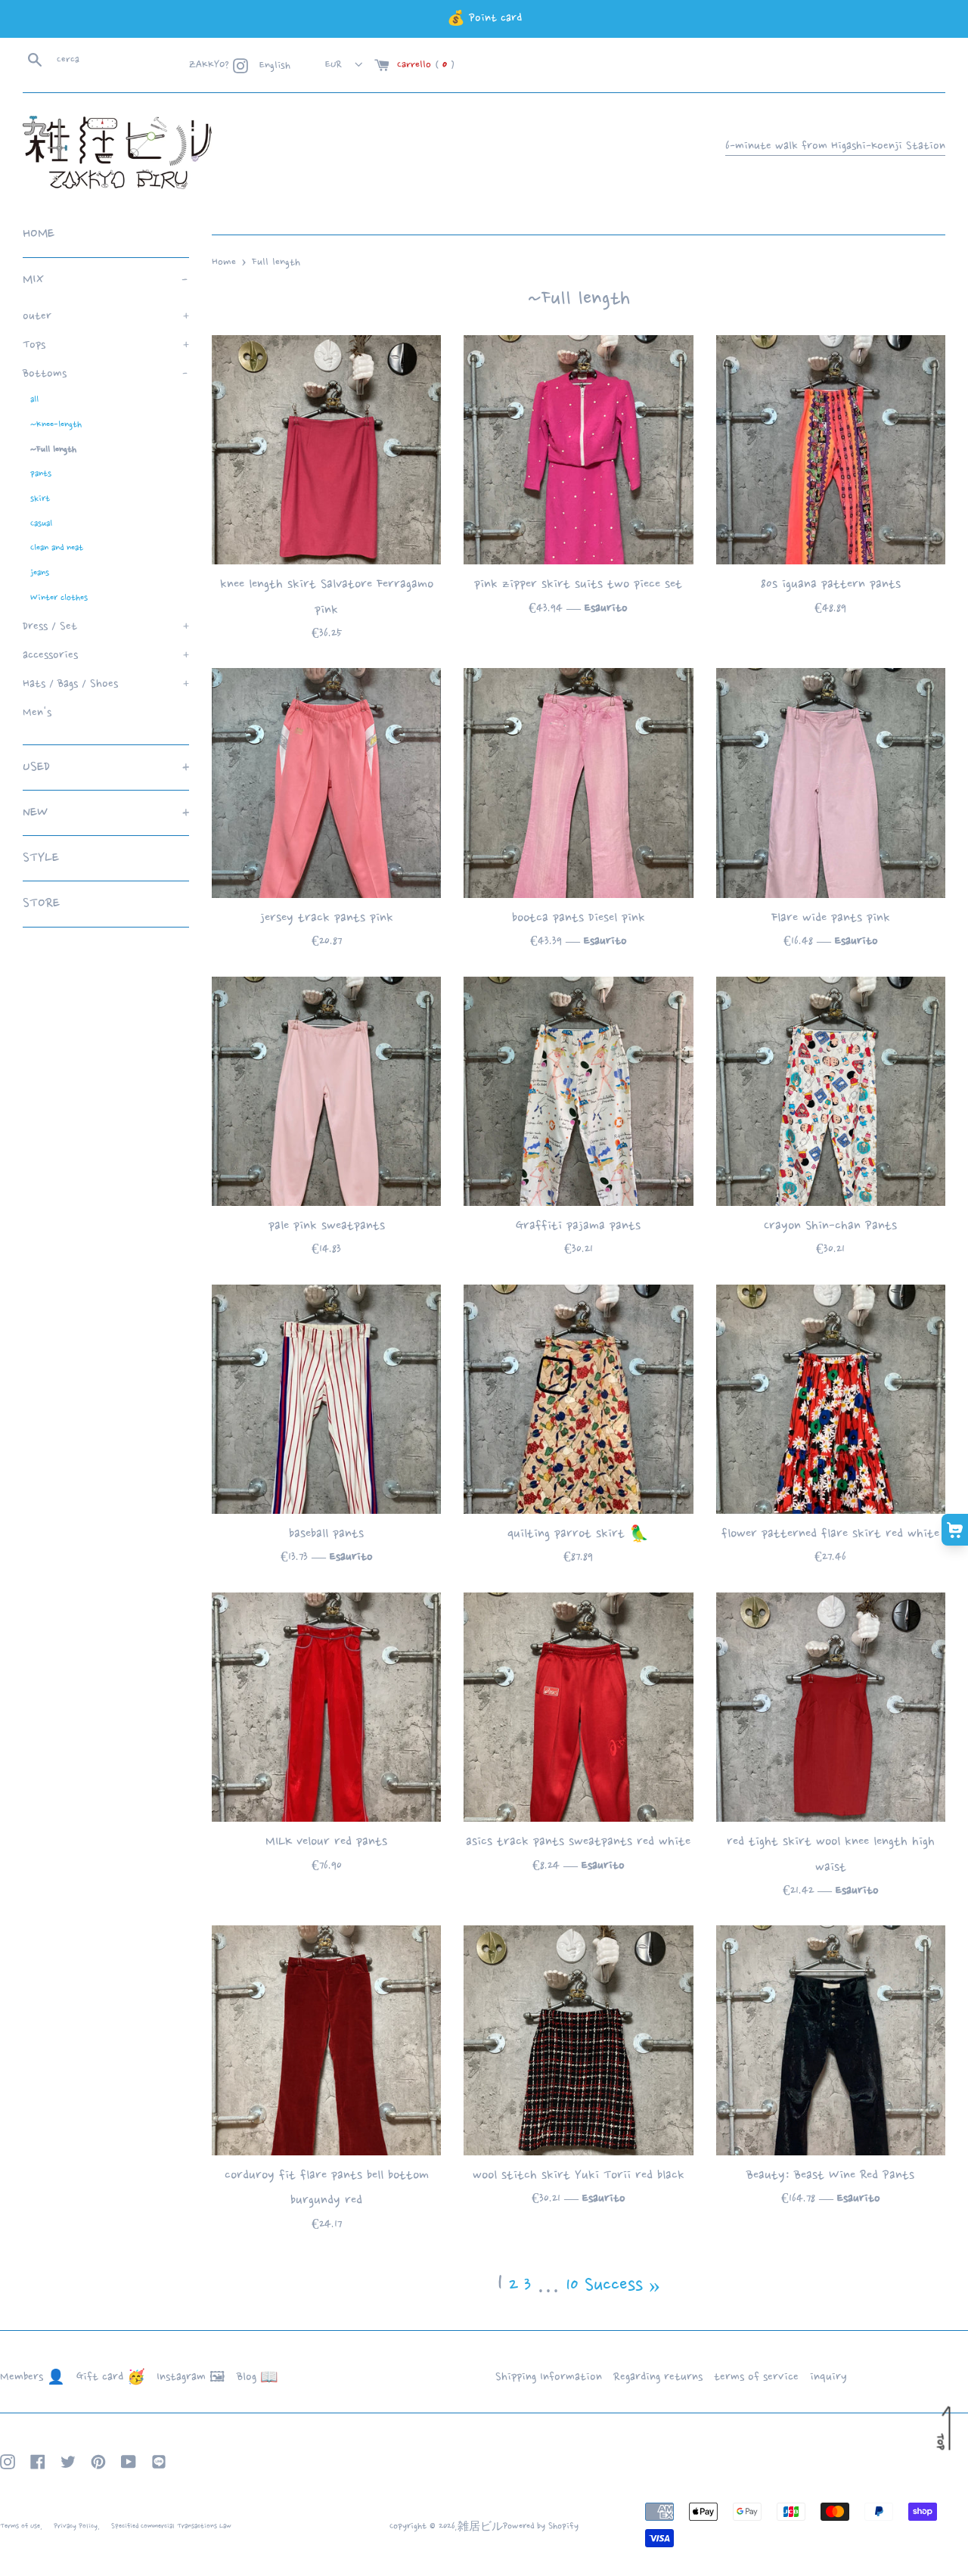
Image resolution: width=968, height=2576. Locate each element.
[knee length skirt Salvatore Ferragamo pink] (326, 450)
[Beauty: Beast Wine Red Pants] (831, 2040)
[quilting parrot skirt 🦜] (578, 1399)
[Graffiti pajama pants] (578, 1091)
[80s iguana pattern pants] (831, 450)
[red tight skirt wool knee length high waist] (831, 1707)
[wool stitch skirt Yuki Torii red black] (578, 2040)
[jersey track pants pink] (326, 783)
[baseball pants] (326, 1399)
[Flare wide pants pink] (831, 783)
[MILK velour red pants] (326, 1707)
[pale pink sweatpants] (326, 1091)
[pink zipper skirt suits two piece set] (578, 450)
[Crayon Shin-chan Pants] (831, 1091)
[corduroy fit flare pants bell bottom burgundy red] (326, 2040)
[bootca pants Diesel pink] (578, 783)
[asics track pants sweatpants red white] (578, 1707)
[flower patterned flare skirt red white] (831, 1399)
